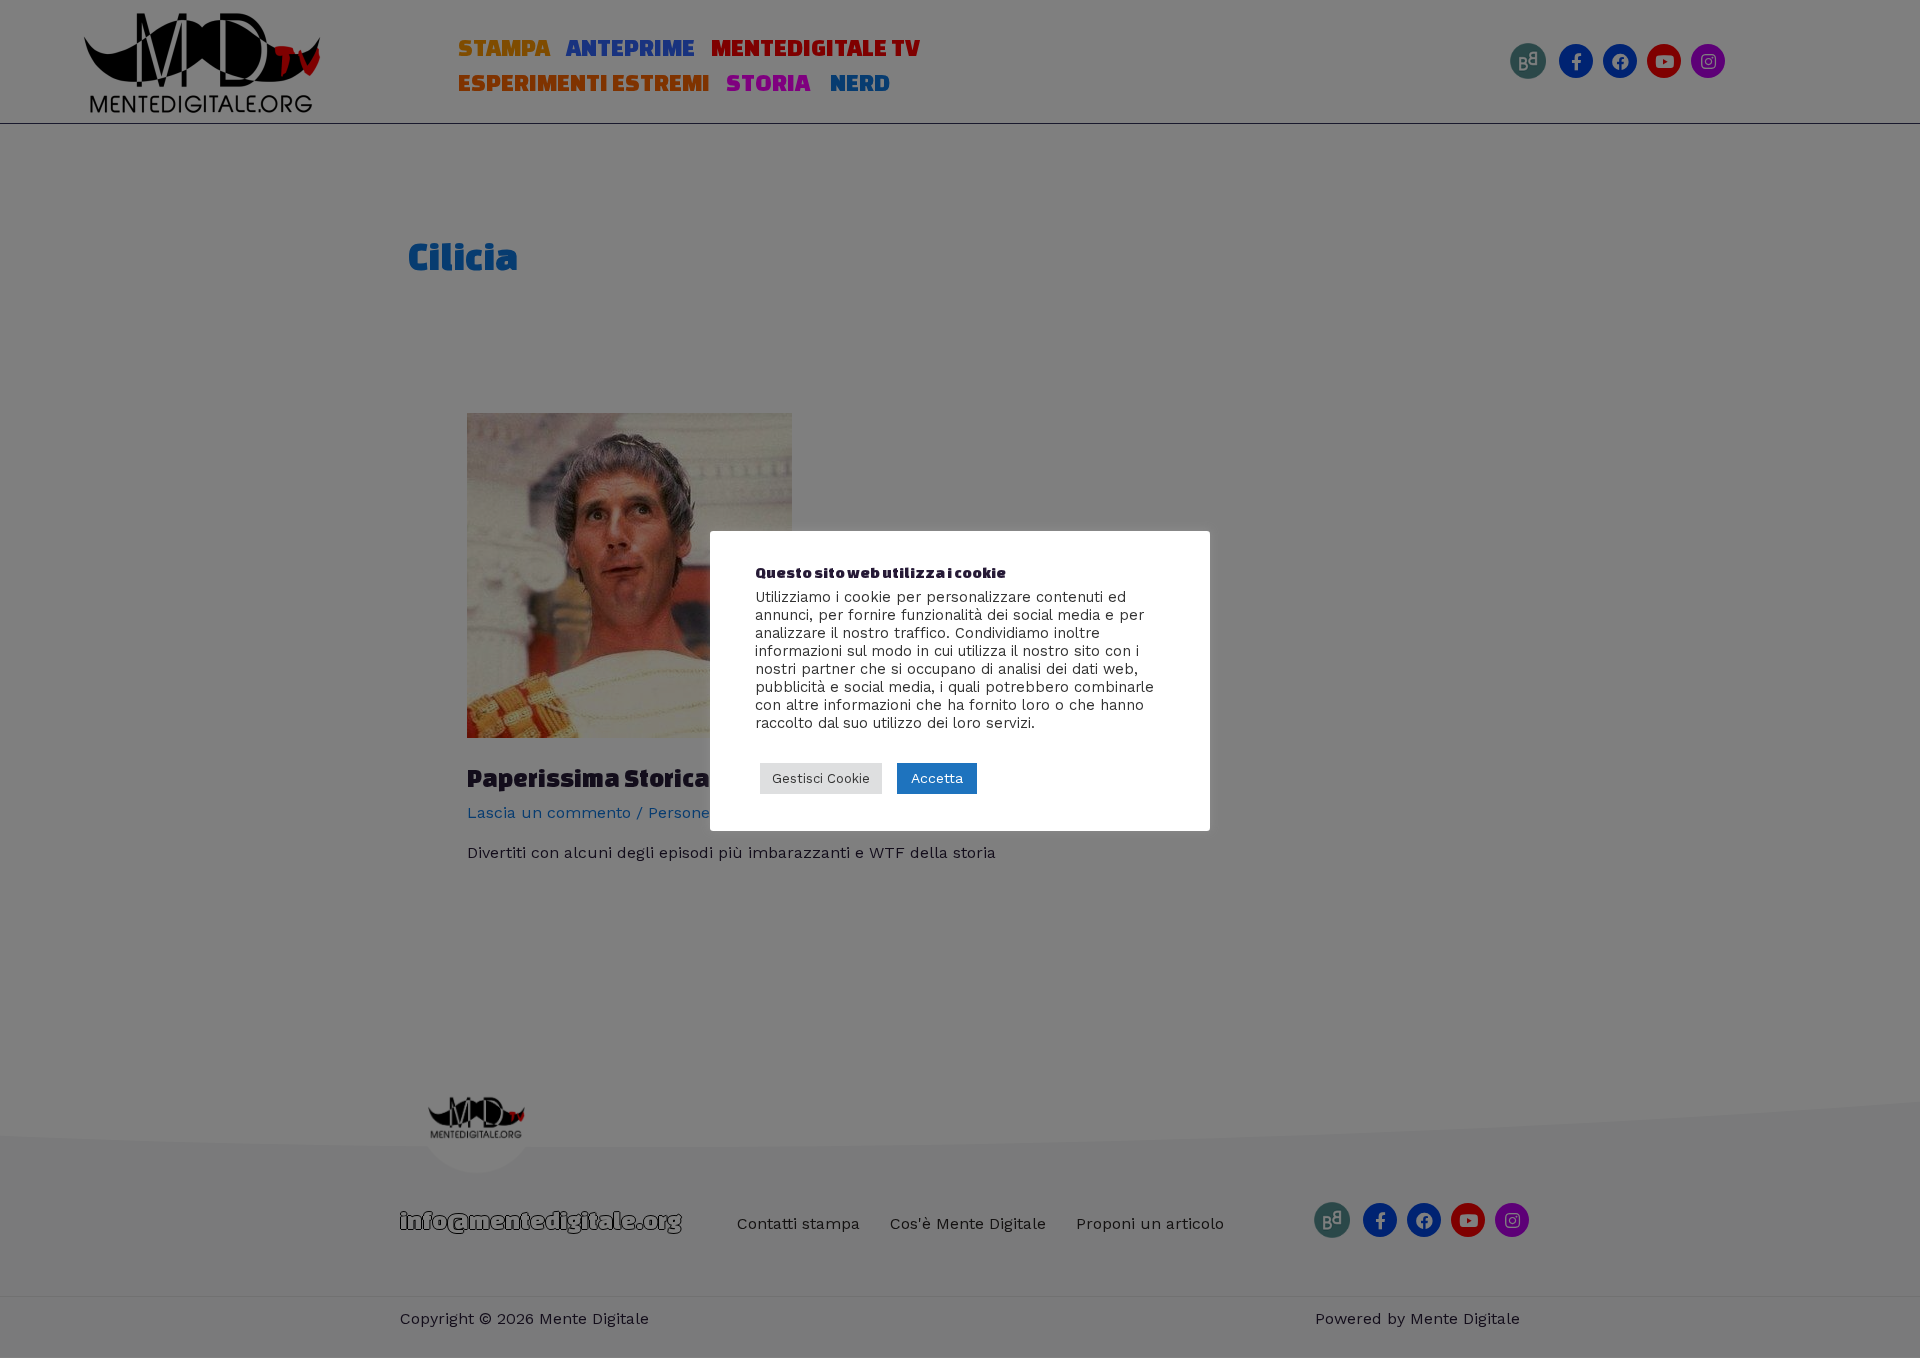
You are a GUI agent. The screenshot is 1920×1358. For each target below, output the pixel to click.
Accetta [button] (937, 778)
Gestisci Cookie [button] (821, 778)
